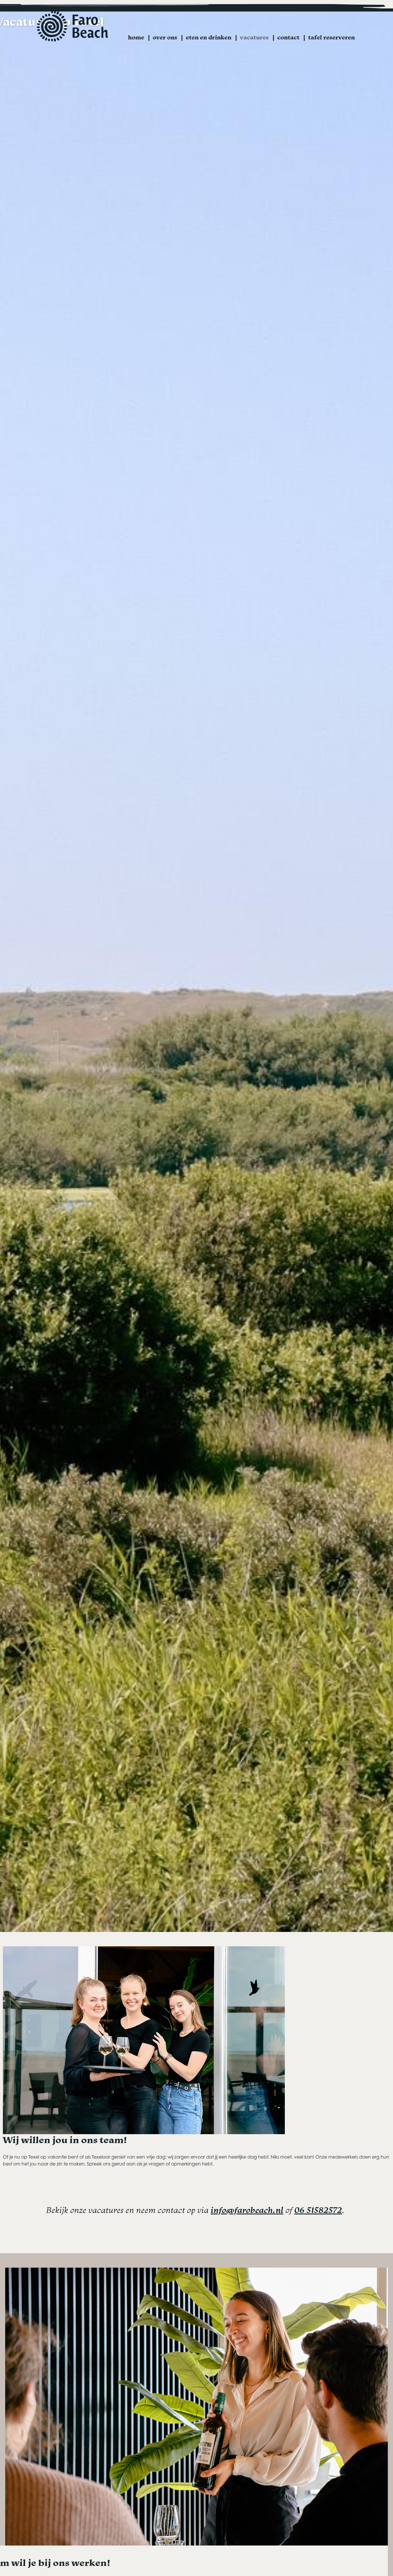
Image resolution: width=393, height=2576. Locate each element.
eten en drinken (209, 37)
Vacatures (254, 37)
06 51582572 (318, 2210)
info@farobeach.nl (247, 2210)
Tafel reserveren (331, 37)
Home (136, 37)
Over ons (165, 37)
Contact (288, 37)
